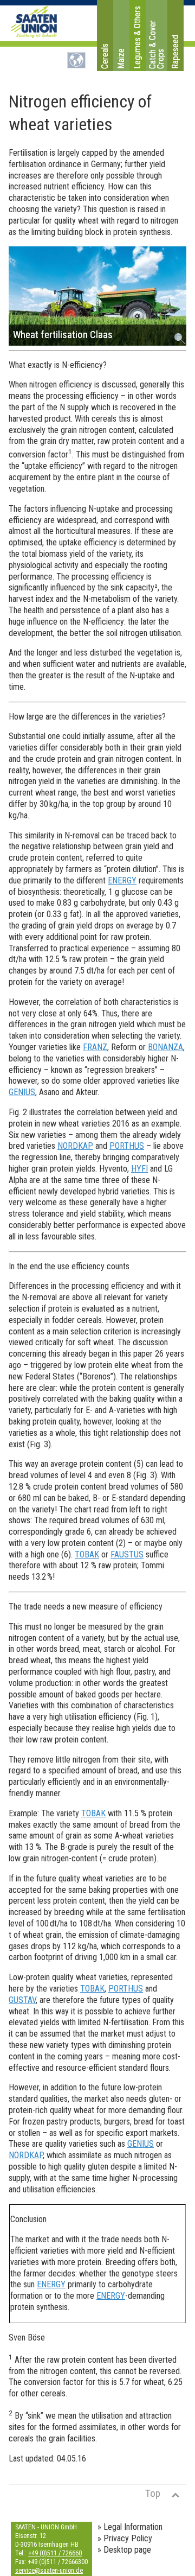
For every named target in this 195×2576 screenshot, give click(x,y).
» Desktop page (124, 2550)
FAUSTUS (127, 1554)
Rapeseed (175, 52)
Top (153, 2493)
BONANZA (165, 1047)
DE (76, 60)
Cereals (105, 56)
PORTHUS (127, 1146)
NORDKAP (75, 1146)
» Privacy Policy (125, 2538)
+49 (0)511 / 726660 (55, 2553)
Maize (121, 59)
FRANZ (95, 1047)
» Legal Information (130, 2527)
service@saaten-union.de (49, 2571)
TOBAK (87, 1554)
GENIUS (22, 1092)
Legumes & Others (137, 37)
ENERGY (122, 880)
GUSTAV (22, 2000)
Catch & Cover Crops (157, 44)
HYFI (139, 1169)
